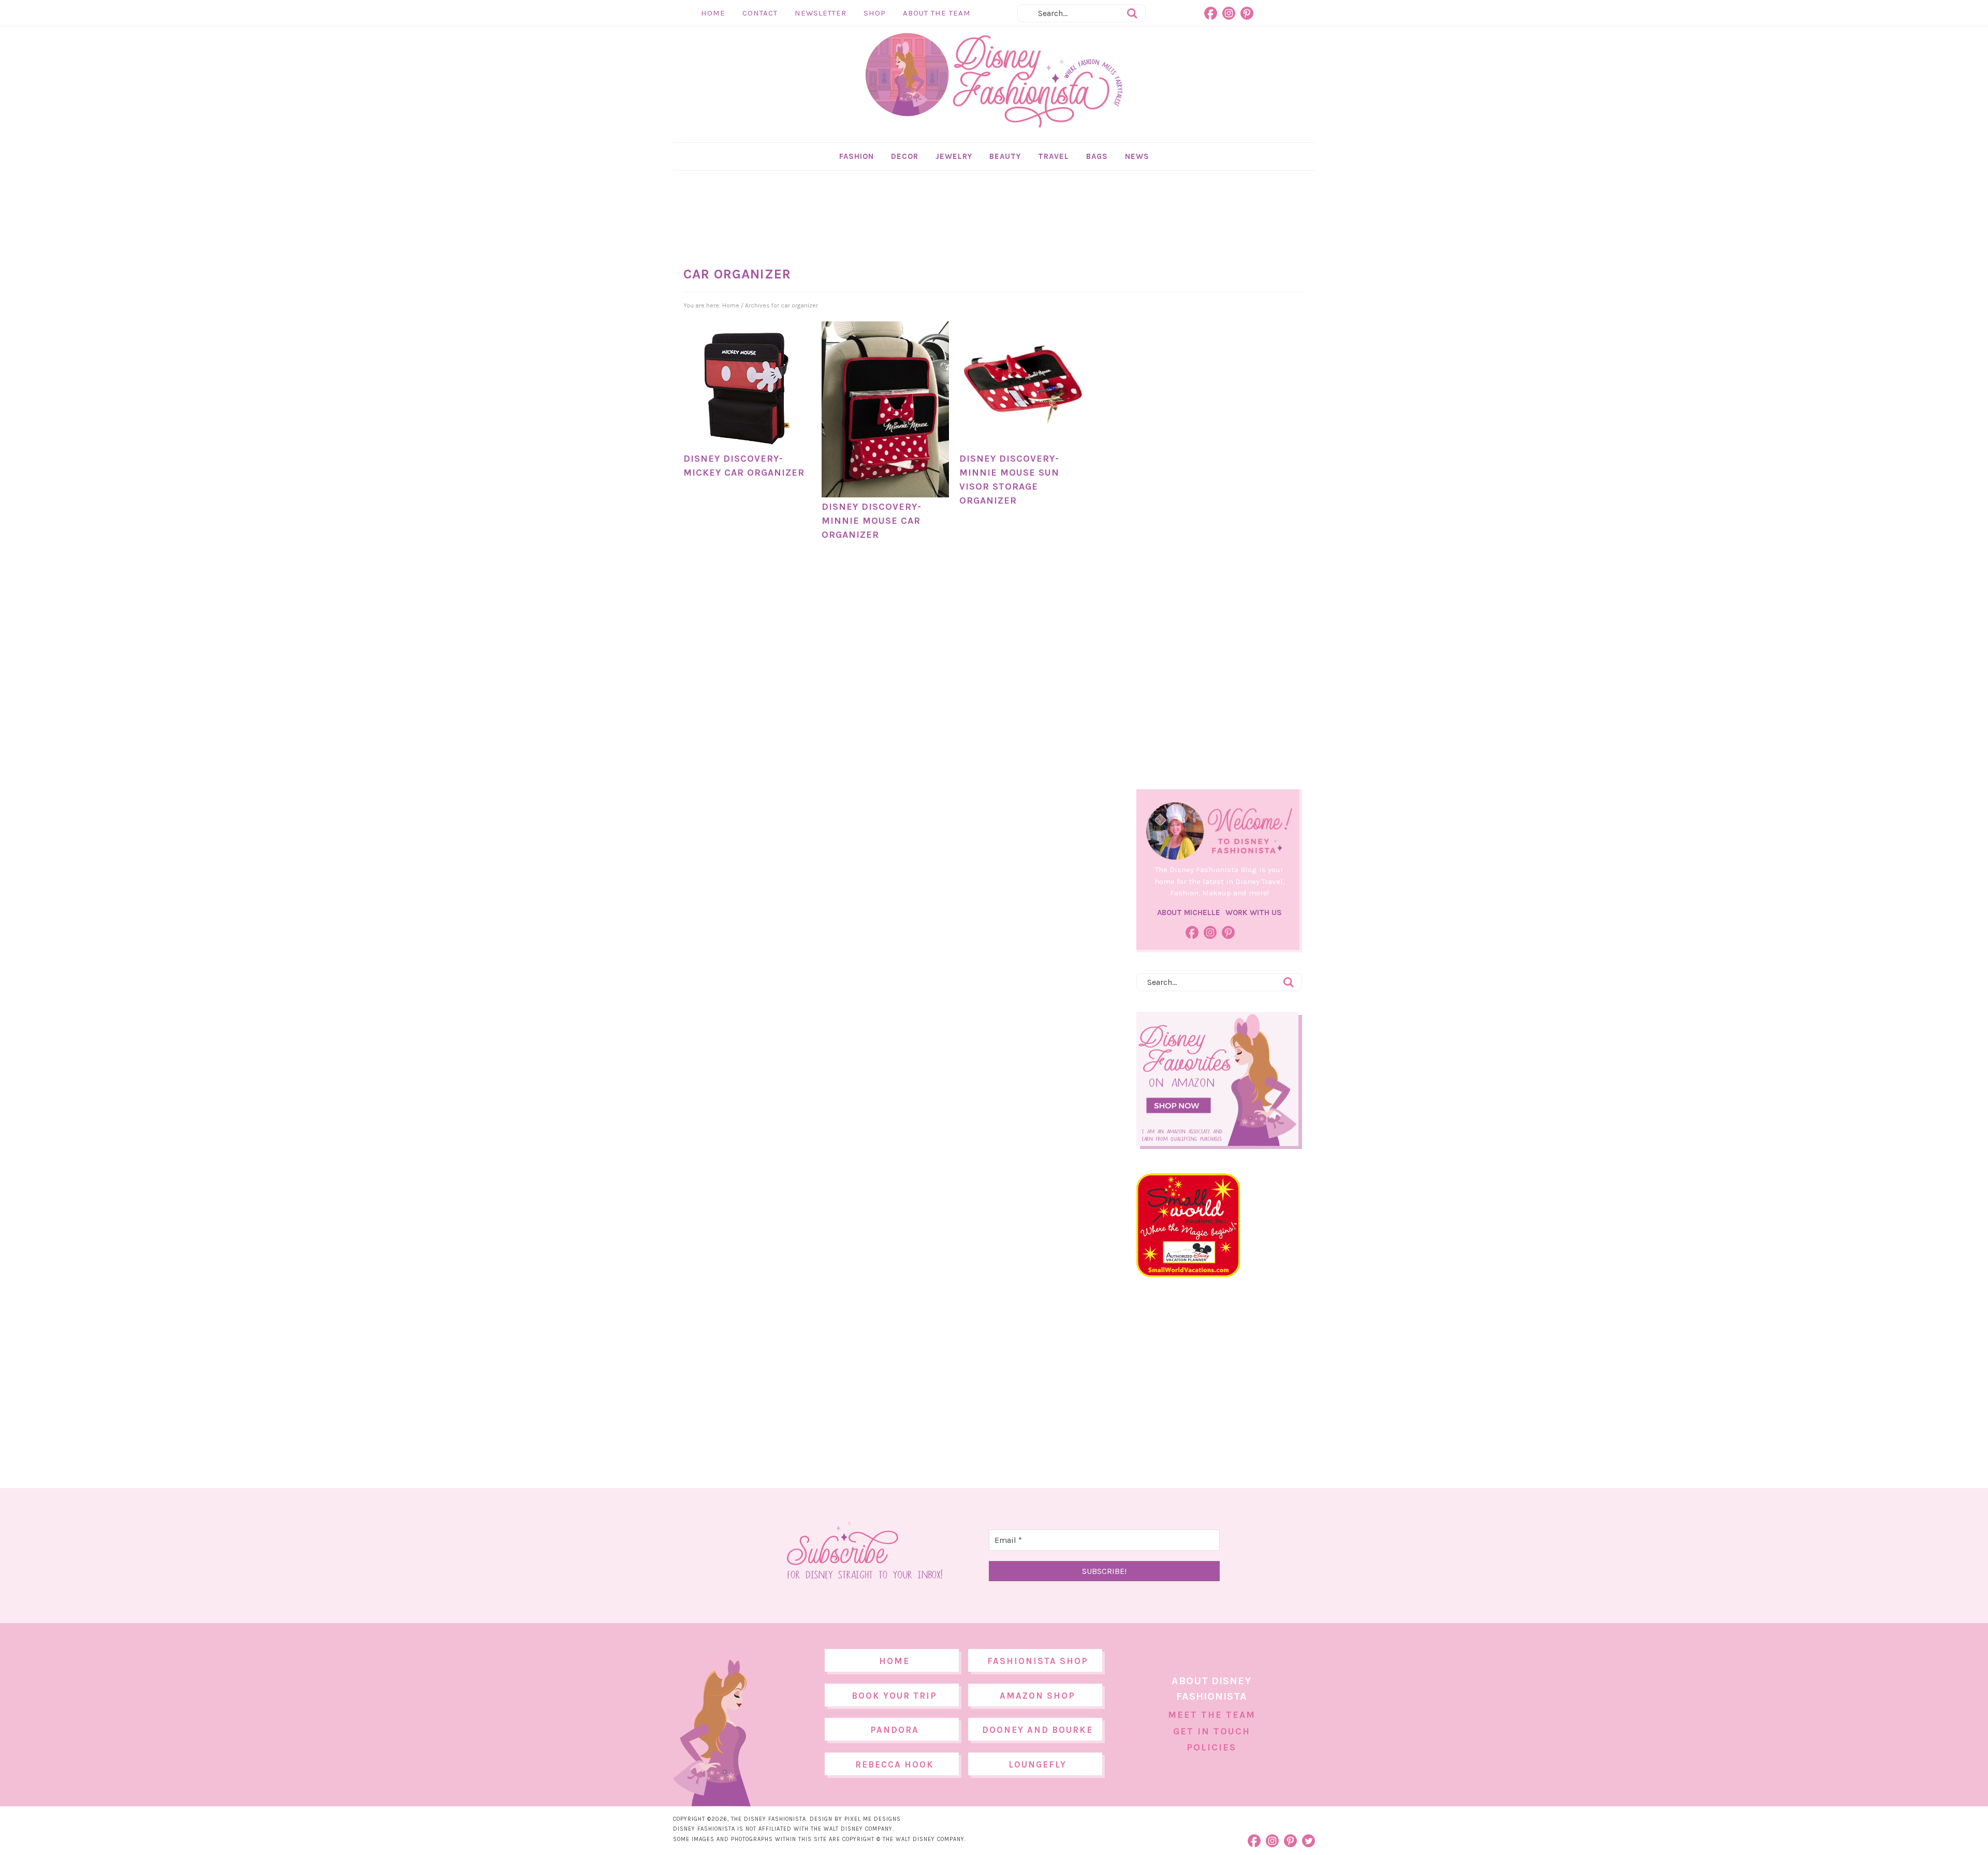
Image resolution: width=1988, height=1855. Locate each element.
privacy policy (1010, 1014)
